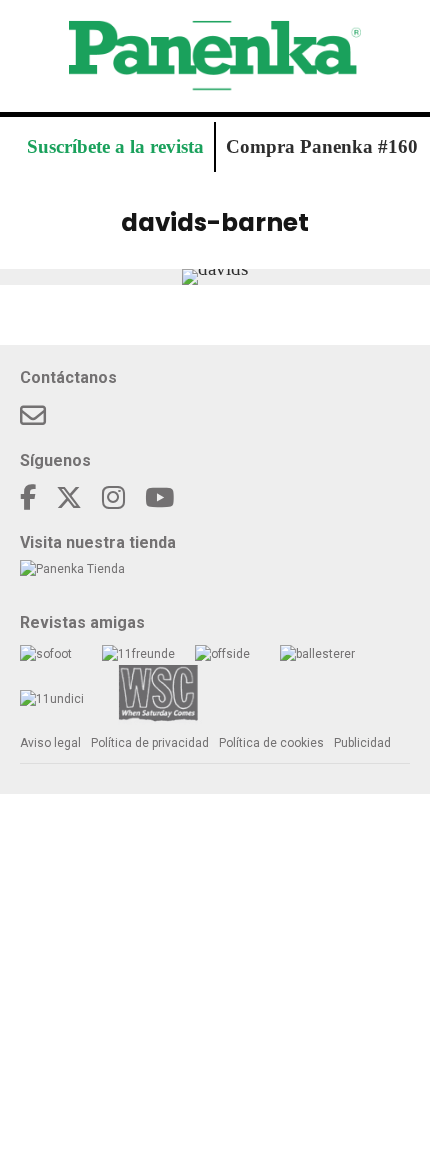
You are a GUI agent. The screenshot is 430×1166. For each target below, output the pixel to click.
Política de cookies (271, 743)
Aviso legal (50, 743)
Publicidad (362, 743)
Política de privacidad (150, 743)
